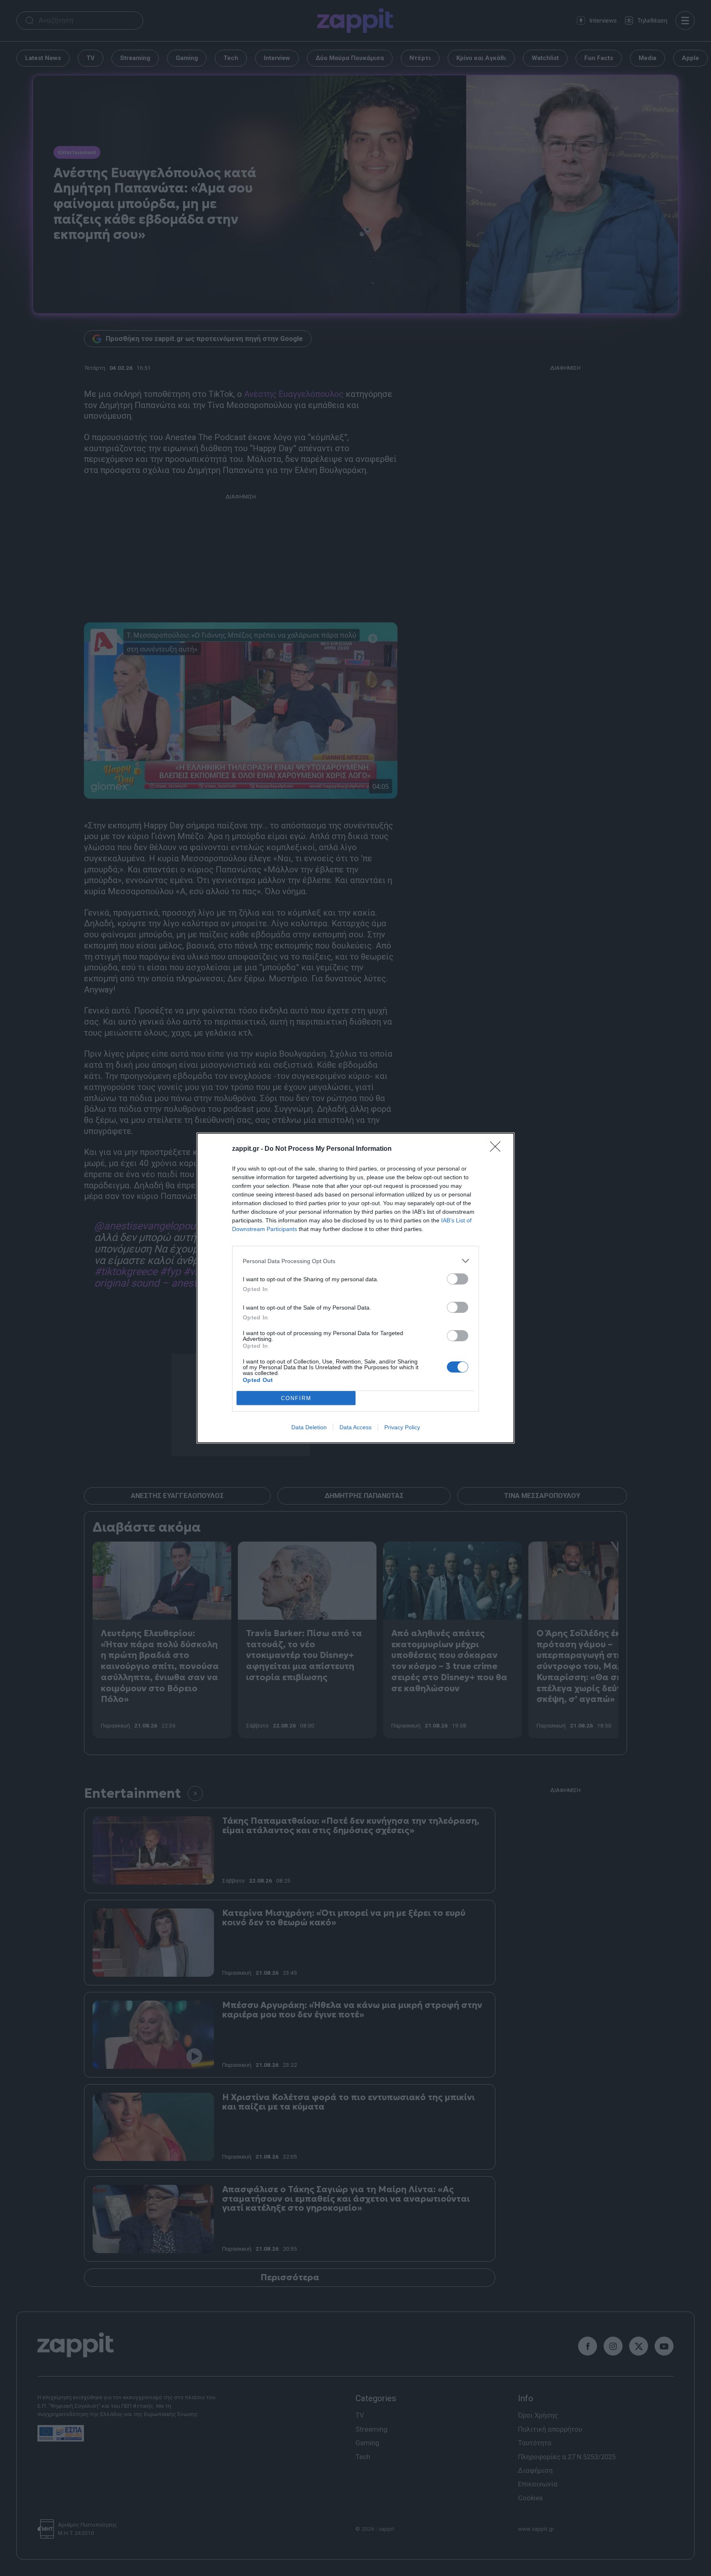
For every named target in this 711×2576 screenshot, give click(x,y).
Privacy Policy (402, 1427)
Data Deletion (309, 1427)
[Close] (498, 1149)
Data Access (355, 1427)
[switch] (458, 1279)
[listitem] (355, 1261)
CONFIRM (296, 1398)
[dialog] (355, 1288)
